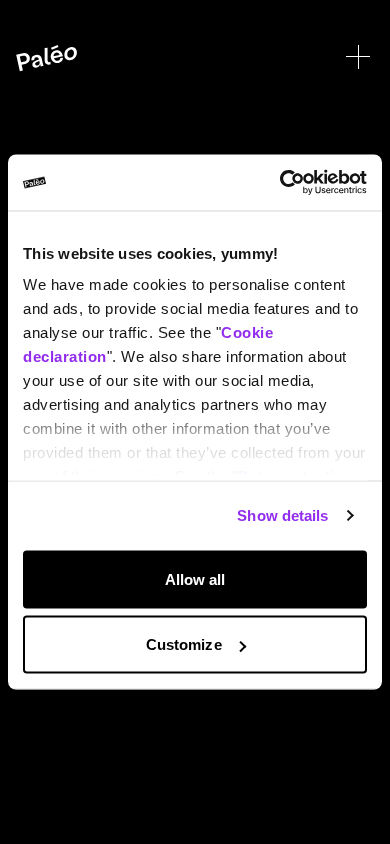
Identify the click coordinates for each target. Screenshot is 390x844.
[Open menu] (358, 57)
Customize (184, 644)
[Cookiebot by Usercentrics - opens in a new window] (280, 183)
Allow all (195, 578)
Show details (282, 515)
